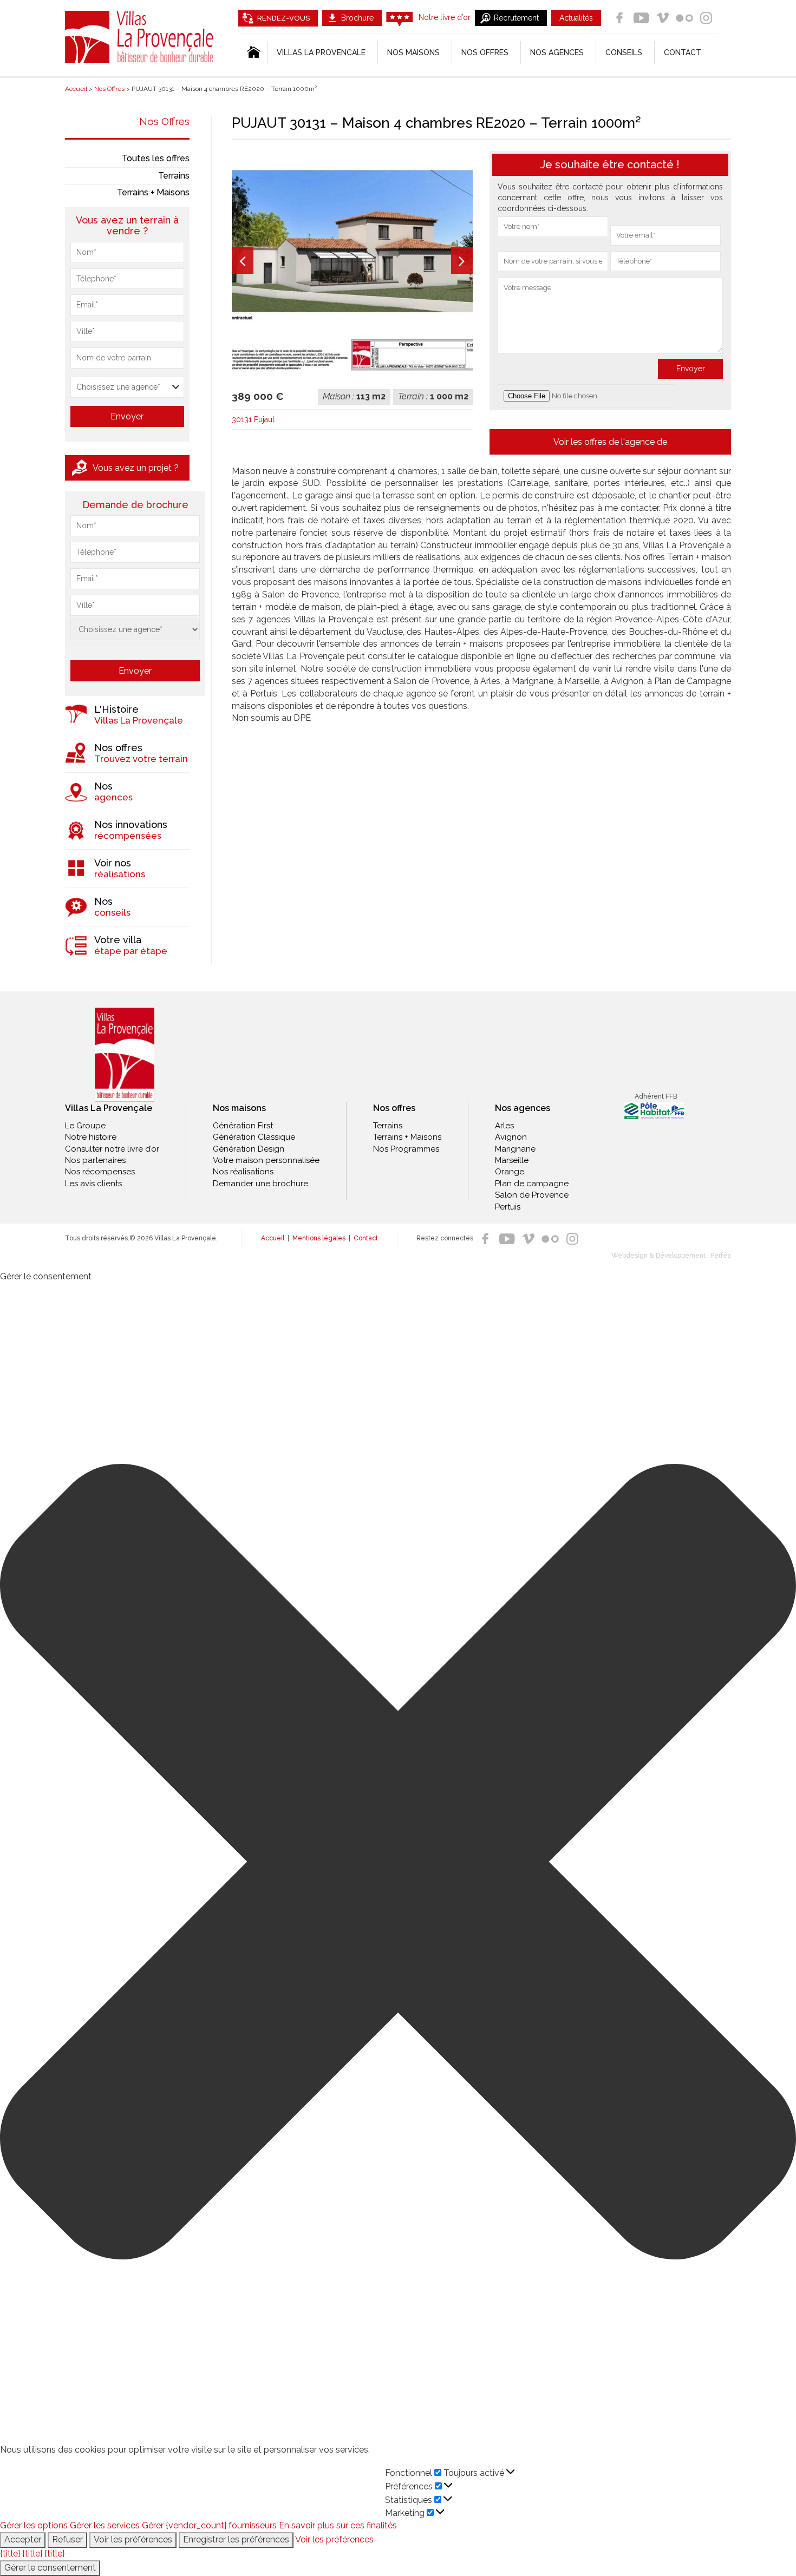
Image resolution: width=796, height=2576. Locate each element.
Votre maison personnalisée (266, 1160)
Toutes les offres (156, 158)
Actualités (576, 18)
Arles (504, 1126)
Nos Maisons (413, 52)
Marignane (515, 1149)
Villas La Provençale (141, 37)
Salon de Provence (532, 1195)
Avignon (511, 1137)
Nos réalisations (243, 1172)
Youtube (641, 18)
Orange (510, 1172)
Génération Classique (254, 1137)
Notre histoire (91, 1137)
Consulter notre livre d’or (112, 1149)
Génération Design (249, 1149)
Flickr (684, 18)
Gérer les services (105, 2525)
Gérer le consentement (50, 2568)
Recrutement (516, 18)
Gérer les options (34, 2525)
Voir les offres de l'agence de (610, 442)
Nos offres (485, 52)
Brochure (357, 18)
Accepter (23, 2539)
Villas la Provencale (321, 52)
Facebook (619, 18)
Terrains (174, 176)
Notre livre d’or (445, 17)
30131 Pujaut (253, 419)
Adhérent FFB (656, 1096)
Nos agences (557, 52)
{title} (10, 2554)
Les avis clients (93, 1184)
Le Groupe (85, 1126)
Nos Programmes (406, 1149)
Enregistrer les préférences (236, 2539)
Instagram (706, 18)
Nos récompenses (100, 1172)
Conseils (624, 52)
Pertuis (508, 1207)
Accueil (273, 1238)
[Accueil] (253, 52)
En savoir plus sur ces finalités (338, 2525)
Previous (243, 260)
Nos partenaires (95, 1160)
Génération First (243, 1126)
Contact (683, 52)
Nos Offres (164, 121)
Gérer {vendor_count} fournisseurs (209, 2525)
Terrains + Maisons (153, 192)
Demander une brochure (260, 1184)
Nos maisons (239, 1108)
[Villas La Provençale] (125, 1055)
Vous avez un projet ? (136, 468)
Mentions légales (319, 1238)
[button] (398, 1864)
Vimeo (663, 18)
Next (462, 260)
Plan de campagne (532, 1184)
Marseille (512, 1160)
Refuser (67, 2539)
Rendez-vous (283, 18)
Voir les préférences (133, 2539)
